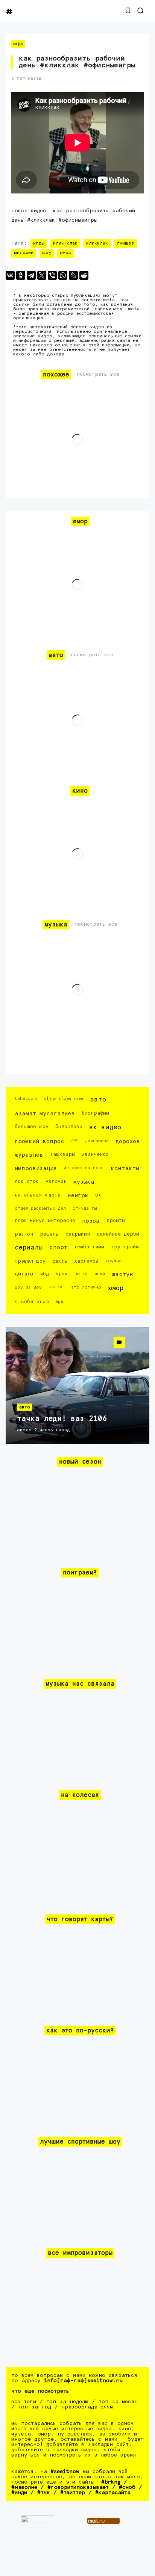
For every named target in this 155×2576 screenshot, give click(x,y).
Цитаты (24, 1274)
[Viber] (52, 275)
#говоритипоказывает (78, 2487)
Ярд (59, 1302)
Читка (81, 1274)
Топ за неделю (67, 2402)
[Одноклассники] (21, 275)
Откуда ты (85, 1208)
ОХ (98, 1195)
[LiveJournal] (73, 275)
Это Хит (56, 1287)
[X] (42, 275)
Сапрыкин (78, 1234)
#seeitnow (65, 2472)
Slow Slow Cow (63, 1099)
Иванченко (95, 1155)
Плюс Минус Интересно (45, 1221)
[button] (128, 11)
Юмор (65, 253)
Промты (116, 1221)
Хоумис (113, 1261)
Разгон (24, 1234)
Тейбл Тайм (89, 1247)
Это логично (86, 1287)
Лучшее (125, 243)
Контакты (125, 1169)
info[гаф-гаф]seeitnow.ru (83, 2381)
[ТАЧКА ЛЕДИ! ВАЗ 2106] (77, 1385)
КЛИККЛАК (97, 243)
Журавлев (29, 1155)
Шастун (122, 1274)
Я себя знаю (32, 1302)
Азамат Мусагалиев (45, 1114)
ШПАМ (100, 1274)
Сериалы (29, 1248)
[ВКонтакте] (10, 275)
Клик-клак (65, 243)
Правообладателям (87, 2407)
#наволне (24, 2487)
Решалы (49, 1234)
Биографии (95, 1113)
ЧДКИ (62, 1274)
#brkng (111, 2482)
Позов (91, 1221)
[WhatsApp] (63, 275)
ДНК (75, 1140)
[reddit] (84, 275)
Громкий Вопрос (40, 1141)
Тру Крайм (125, 1247)
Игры (18, 44)
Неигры (78, 1196)
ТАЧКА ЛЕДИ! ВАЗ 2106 (62, 1419)
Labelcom (26, 1099)
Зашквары (62, 1155)
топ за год (35, 2407)
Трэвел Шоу (30, 1261)
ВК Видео (105, 1128)
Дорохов (128, 1141)
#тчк (44, 2493)
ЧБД (44, 1274)
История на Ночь (84, 1168)
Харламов (86, 1261)
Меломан (56, 1182)
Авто (98, 1100)
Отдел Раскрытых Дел (40, 1208)
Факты (60, 1261)
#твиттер (73, 2493)
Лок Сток (27, 1182)
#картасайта (113, 2493)
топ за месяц (118, 2402)
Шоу (47, 253)
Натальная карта (38, 1195)
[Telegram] (31, 275)
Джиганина (97, 1141)
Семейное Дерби (118, 1234)
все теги (24, 2402)
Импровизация (36, 1169)
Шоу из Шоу (28, 1287)
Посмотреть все (98, 374)
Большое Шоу (32, 1127)
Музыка (84, 1182)
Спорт (58, 1247)
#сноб (127, 2487)
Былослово (69, 1127)
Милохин (24, 253)
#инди (19, 2493)
